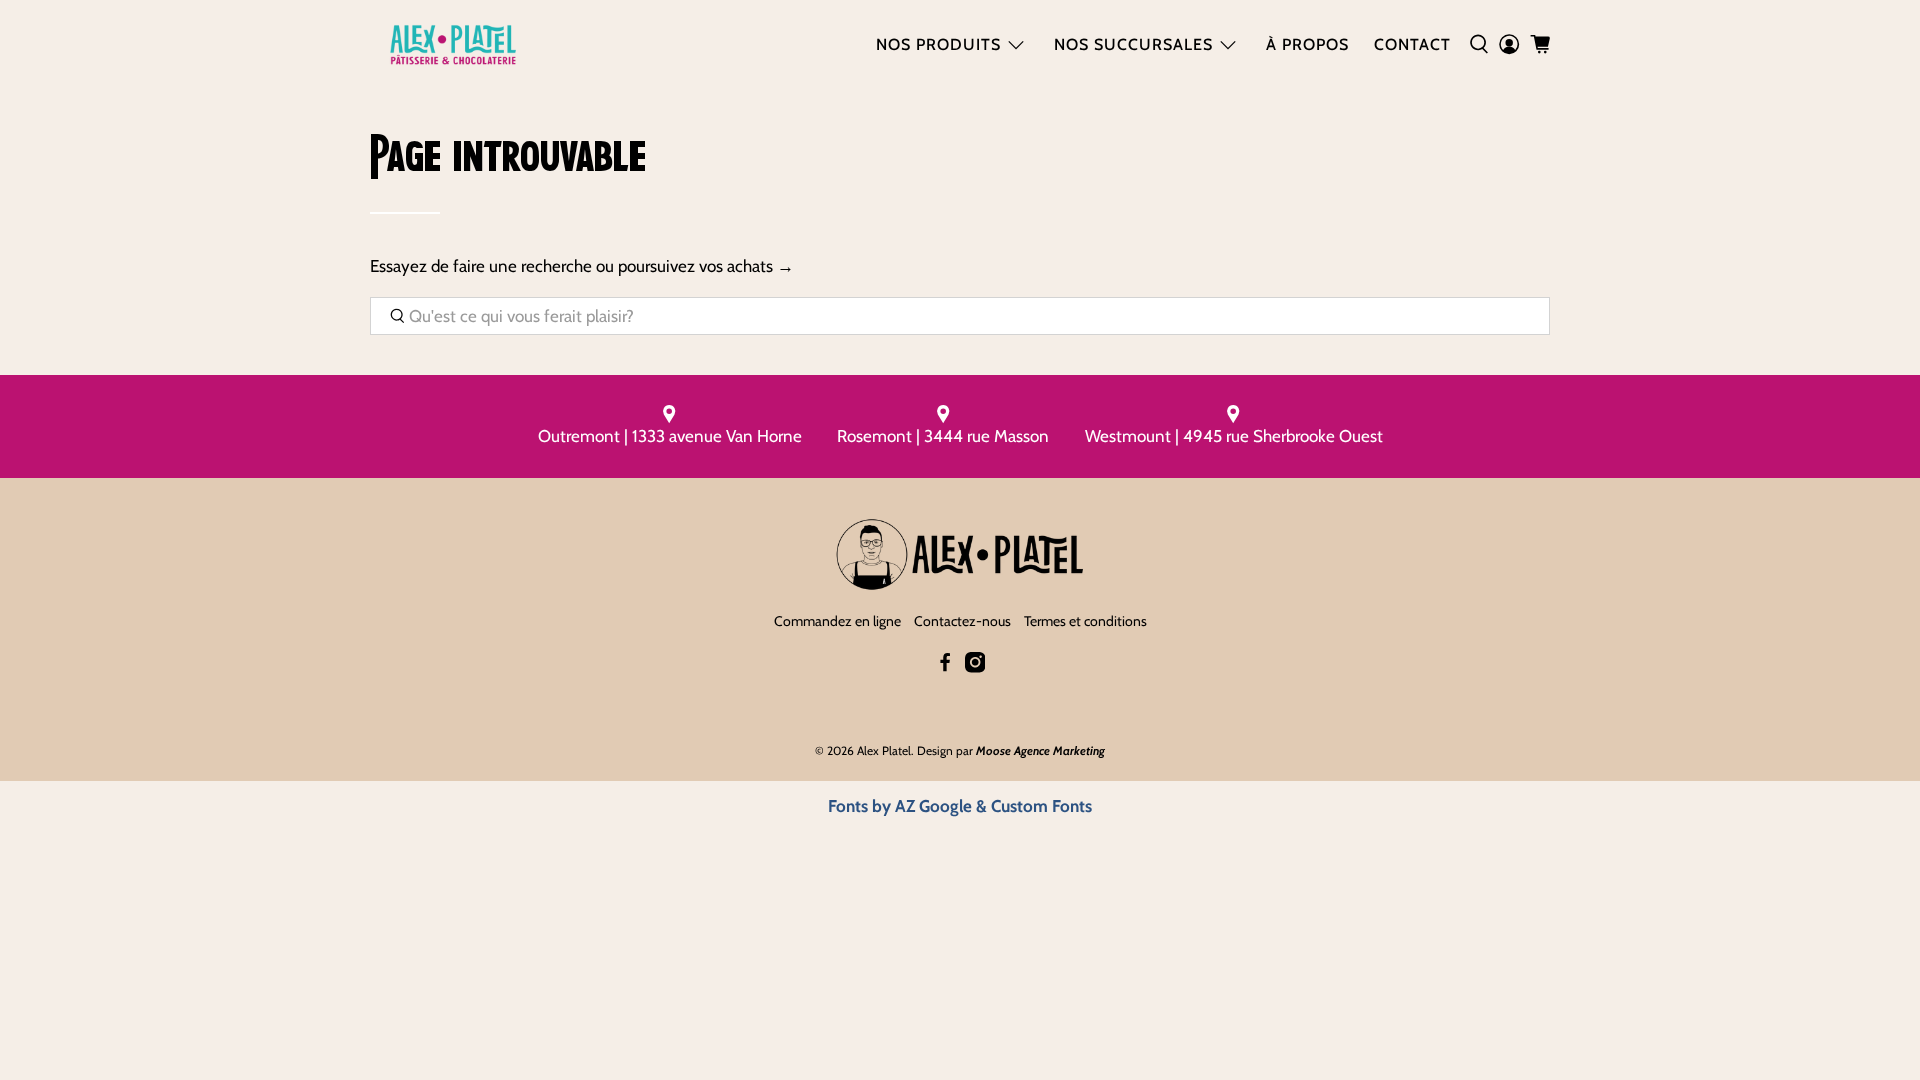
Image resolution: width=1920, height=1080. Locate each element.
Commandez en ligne (837, 621)
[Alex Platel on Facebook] (945, 668)
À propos (1307, 44)
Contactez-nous (962, 621)
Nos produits (938, 44)
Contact (1412, 44)
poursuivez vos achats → (706, 266)
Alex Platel (884, 750)
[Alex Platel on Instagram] (975, 668)
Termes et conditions (1085, 621)
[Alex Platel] (453, 44)
